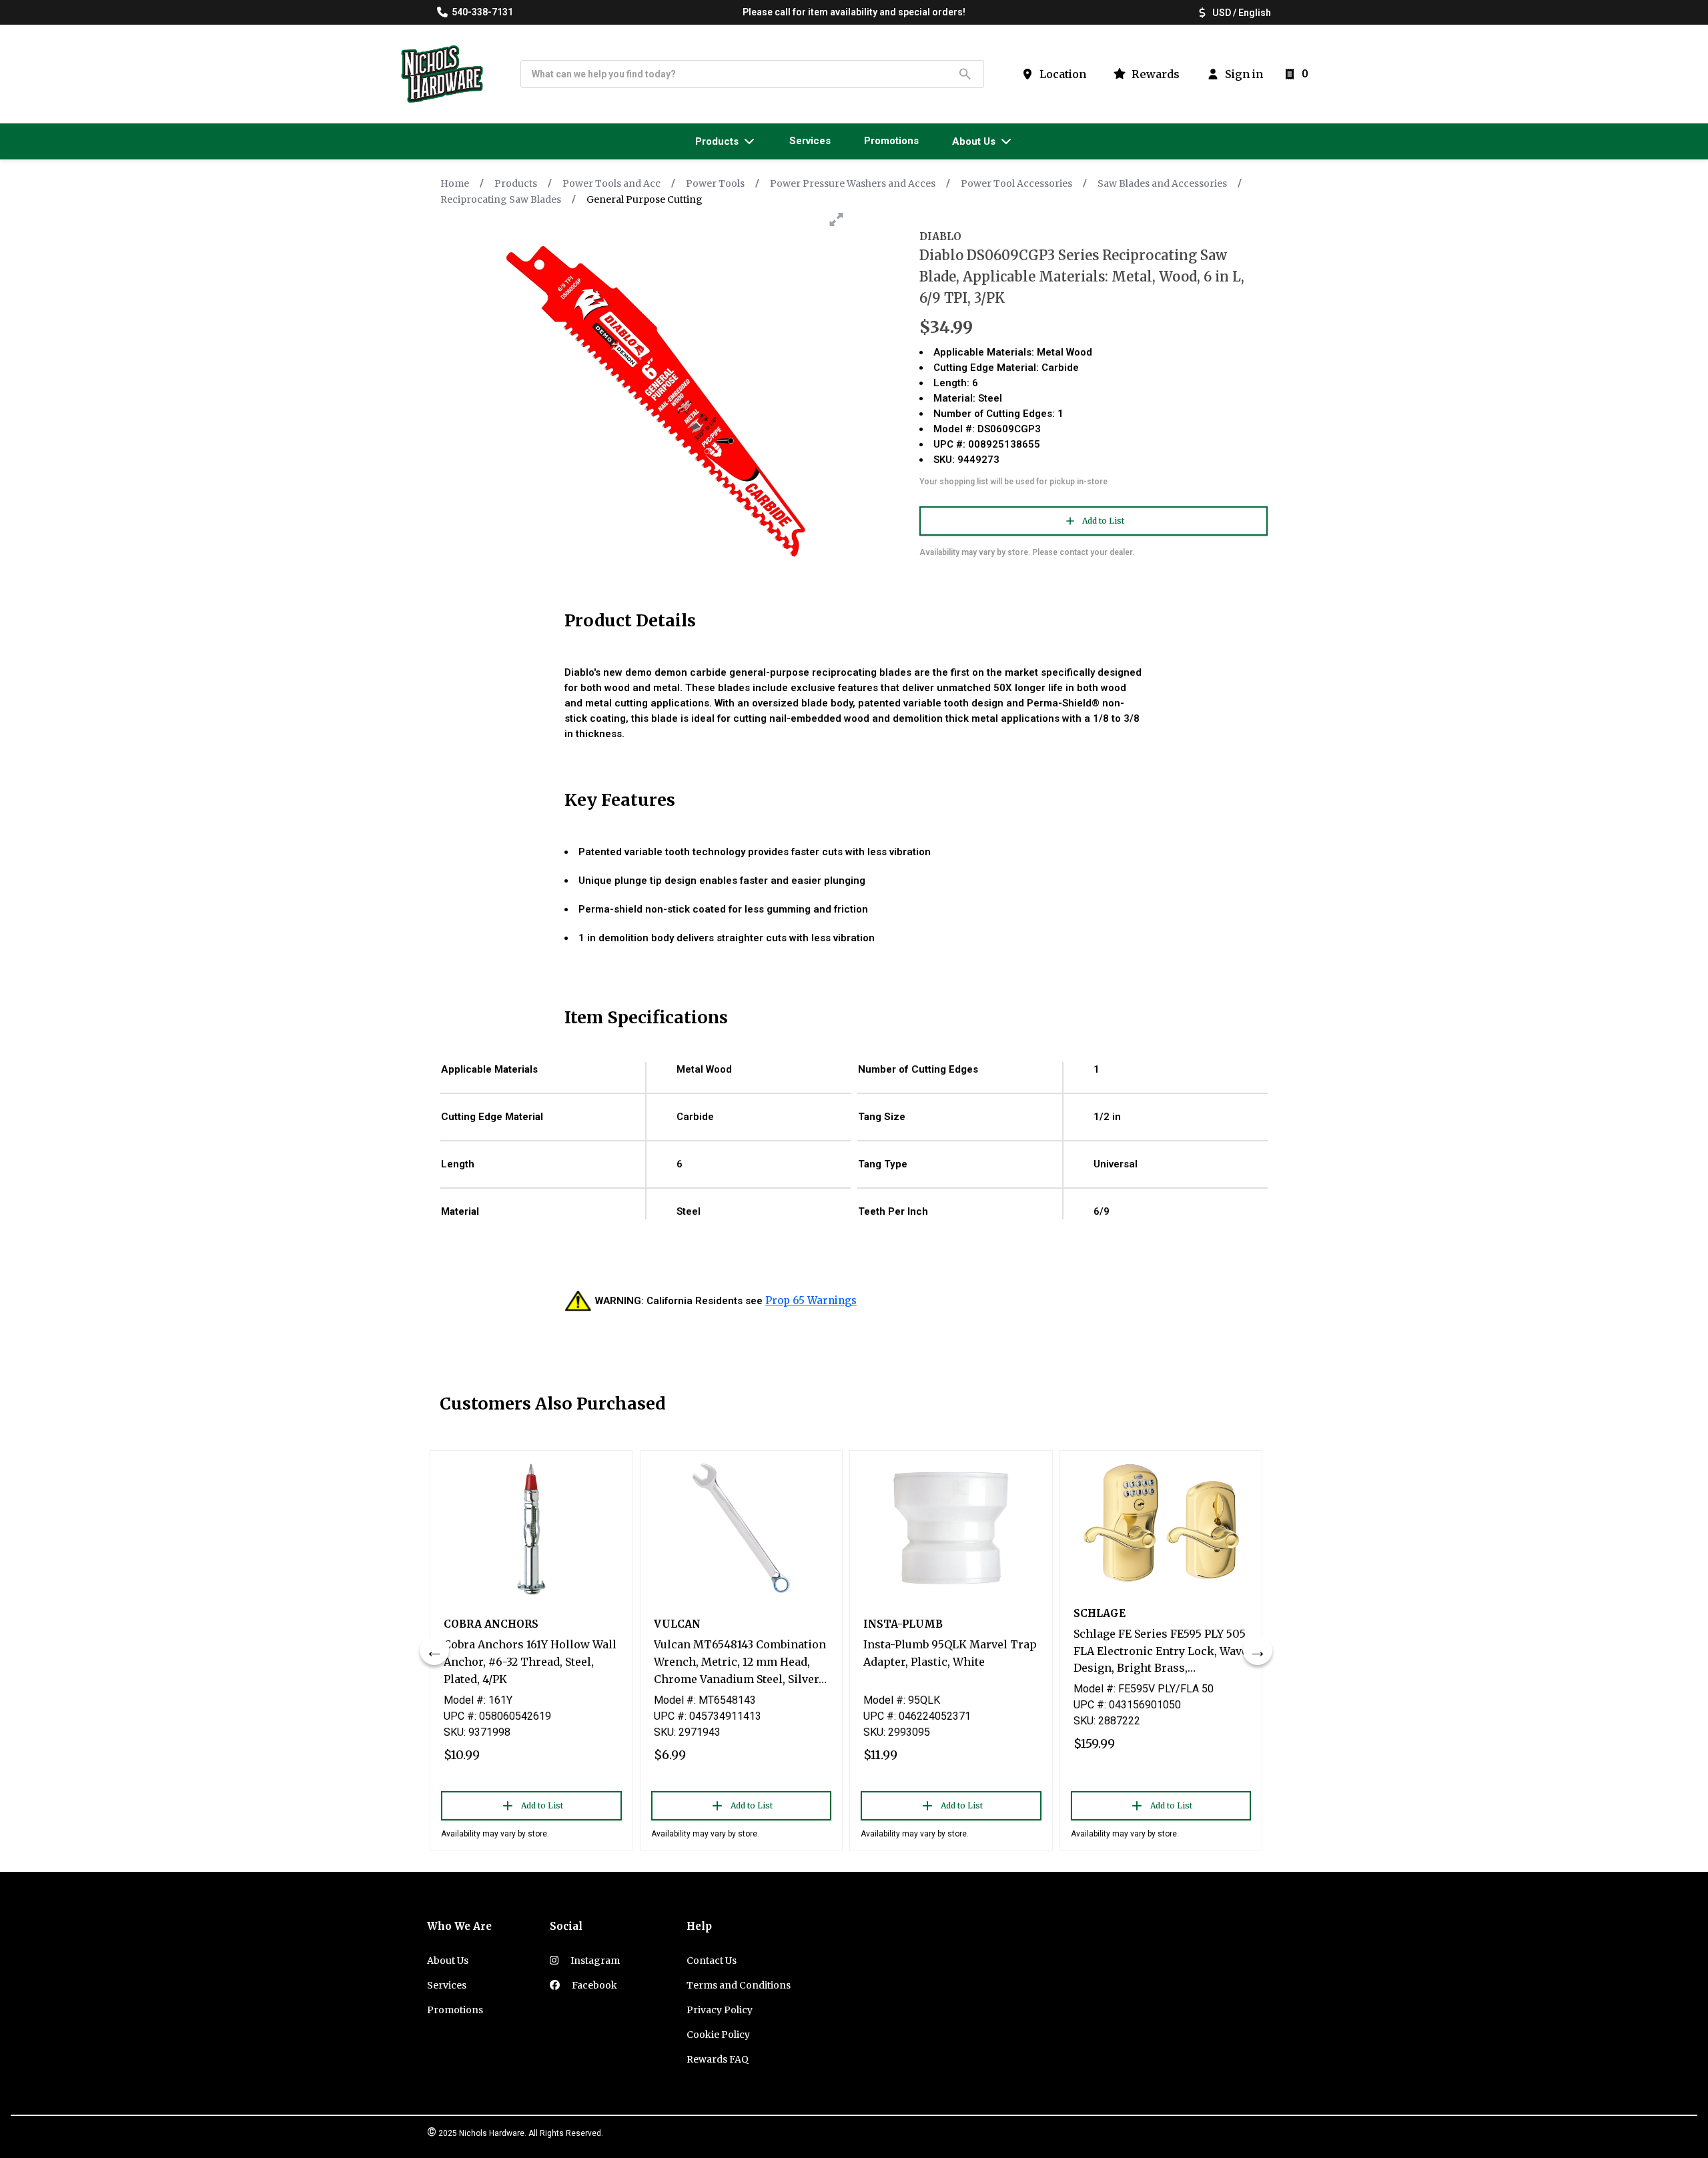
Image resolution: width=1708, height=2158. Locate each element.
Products (516, 183)
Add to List (1103, 521)
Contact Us (712, 1961)
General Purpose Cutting (645, 199)
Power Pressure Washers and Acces (853, 183)
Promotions (455, 2010)
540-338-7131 (482, 12)
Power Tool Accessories (1016, 183)
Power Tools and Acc (611, 183)
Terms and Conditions (739, 1985)
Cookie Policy (718, 2035)
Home (455, 183)
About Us (448, 1961)
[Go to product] (531, 1528)
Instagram (594, 1961)
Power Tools (715, 183)
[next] (1258, 1650)
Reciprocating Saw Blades (501, 199)
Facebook (593, 1985)
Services (447, 1985)
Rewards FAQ (718, 2059)
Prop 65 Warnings (811, 1300)
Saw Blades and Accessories (1162, 183)
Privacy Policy (720, 2010)
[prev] (434, 1650)
